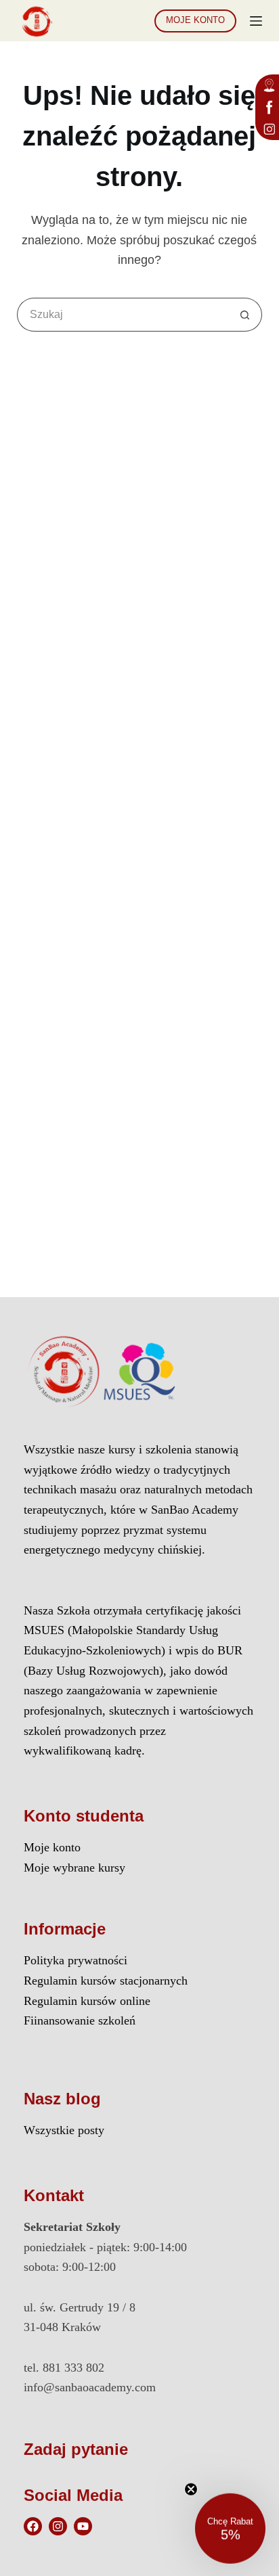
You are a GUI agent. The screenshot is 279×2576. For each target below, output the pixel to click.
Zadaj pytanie (76, 2449)
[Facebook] (33, 2526)
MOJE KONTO (195, 20)
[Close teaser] (191, 2488)
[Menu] (256, 21)
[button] (230, 2527)
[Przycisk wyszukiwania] (245, 315)
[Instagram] (58, 2526)
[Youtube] (83, 2526)
